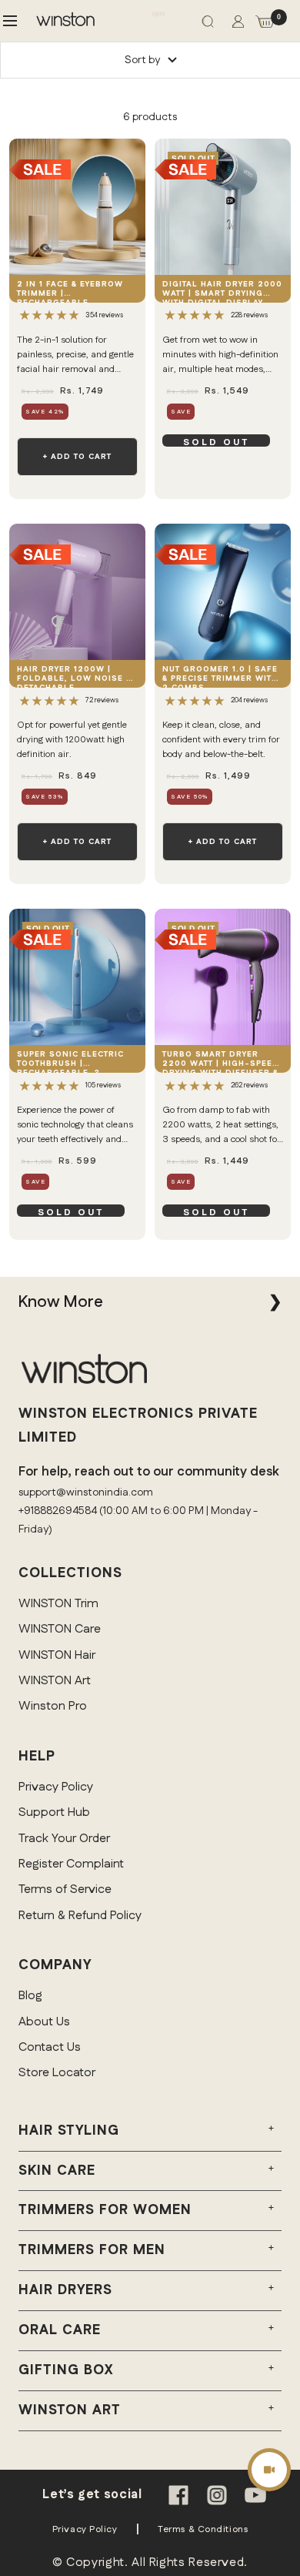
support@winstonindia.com (86, 1492)
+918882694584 (58, 1511)
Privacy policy (85, 2529)
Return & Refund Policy (80, 1916)
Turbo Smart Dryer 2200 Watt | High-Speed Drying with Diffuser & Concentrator (221, 1061)
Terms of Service (65, 1889)
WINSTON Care (60, 1629)
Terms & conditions (203, 2529)
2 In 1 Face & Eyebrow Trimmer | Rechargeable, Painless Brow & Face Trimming (71, 291)
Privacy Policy (56, 1787)
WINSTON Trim (58, 1604)
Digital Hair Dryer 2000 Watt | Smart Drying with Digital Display (222, 291)
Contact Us (50, 2047)
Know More (60, 1302)
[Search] (208, 25)
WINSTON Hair (57, 1655)
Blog (30, 1996)
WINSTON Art (55, 1681)
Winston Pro (53, 1706)
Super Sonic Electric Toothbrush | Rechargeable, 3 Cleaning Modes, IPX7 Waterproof (72, 1061)
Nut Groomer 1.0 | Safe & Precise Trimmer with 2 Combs (220, 676)
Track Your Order (64, 1839)
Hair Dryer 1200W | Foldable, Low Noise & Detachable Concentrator (74, 676)
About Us (44, 2022)
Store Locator (57, 2073)
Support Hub (54, 1812)
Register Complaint (71, 1864)
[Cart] (265, 25)
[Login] (238, 25)
